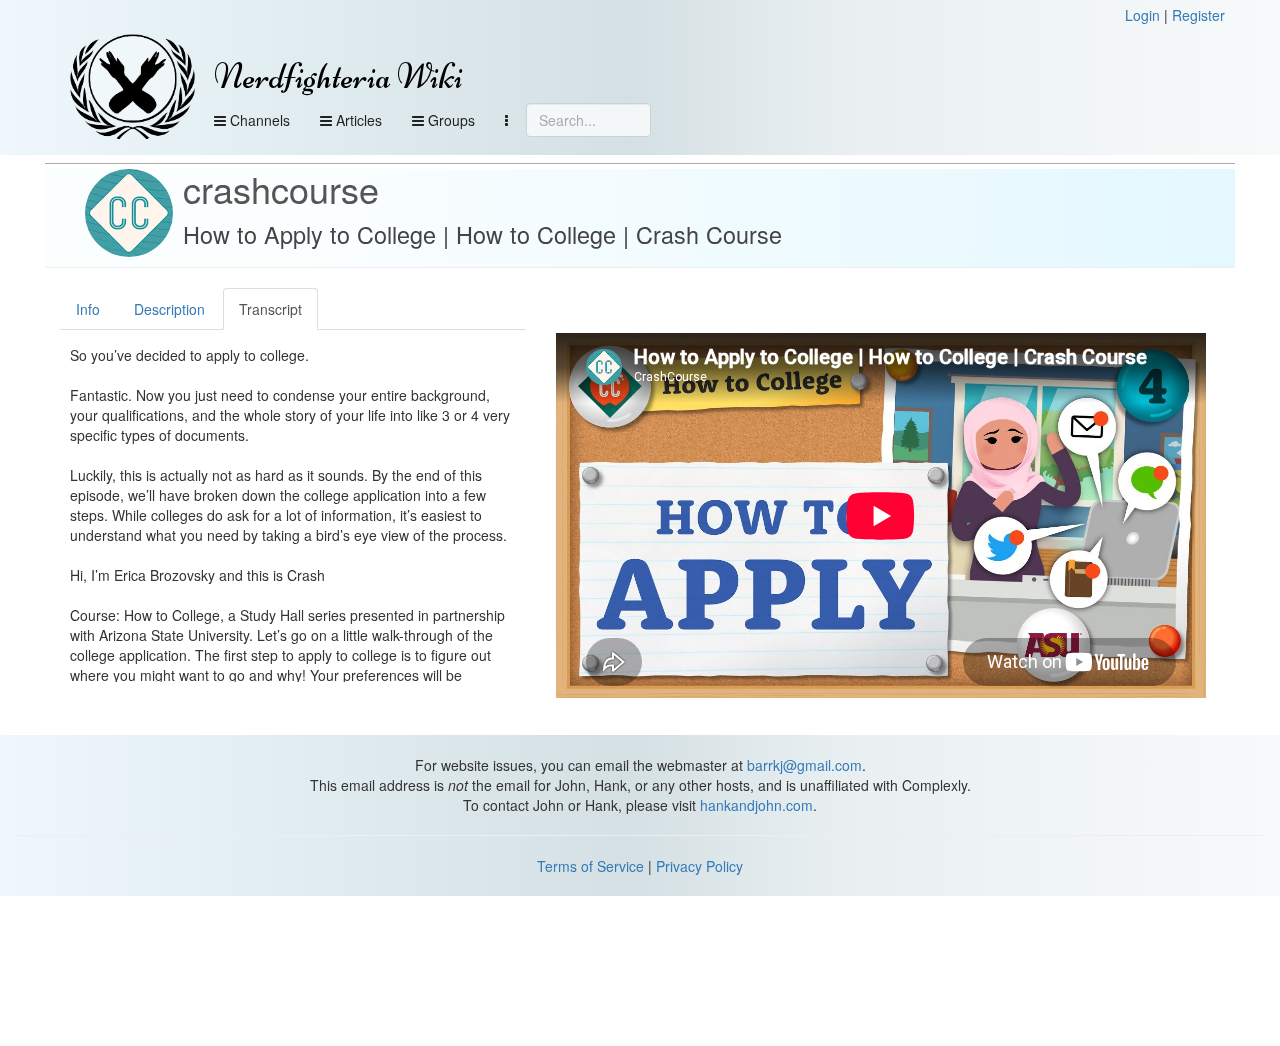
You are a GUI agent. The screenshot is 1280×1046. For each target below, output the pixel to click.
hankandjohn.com (756, 805)
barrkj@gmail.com (804, 765)
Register (1198, 15)
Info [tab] (88, 309)
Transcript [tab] (270, 309)
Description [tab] (169, 309)
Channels (258, 120)
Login (1142, 15)
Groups (449, 120)
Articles (357, 120)
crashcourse (281, 188)
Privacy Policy (699, 866)
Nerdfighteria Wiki (338, 76)
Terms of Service (590, 866)
